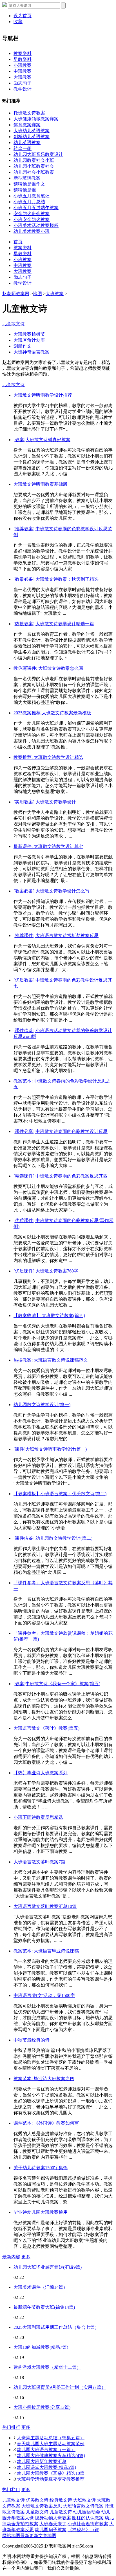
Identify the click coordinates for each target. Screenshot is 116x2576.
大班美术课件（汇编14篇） (41, 2287)
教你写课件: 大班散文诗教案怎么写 (48, 668)
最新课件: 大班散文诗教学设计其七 (48, 846)
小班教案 (23, 65)
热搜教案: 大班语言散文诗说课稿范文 (51, 1360)
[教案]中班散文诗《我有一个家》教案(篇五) (57, 1684)
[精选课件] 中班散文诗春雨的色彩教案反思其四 (61, 1176)
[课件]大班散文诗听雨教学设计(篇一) (50, 1449)
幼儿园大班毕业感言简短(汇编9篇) (48, 2267)
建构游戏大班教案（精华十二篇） (47, 2367)
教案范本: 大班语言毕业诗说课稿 (46, 1951)
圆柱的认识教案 (88, 2518)
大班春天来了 (53, 2524)
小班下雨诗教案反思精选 (38, 1817)
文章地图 (47, 2536)
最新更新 (29, 2536)
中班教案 (23, 71)
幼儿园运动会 (87, 2512)
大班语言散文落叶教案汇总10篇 (45, 1906)
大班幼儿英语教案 (32, 131)
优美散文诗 (37, 2500)
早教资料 (23, 59)
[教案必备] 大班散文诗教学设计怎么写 (52, 891)
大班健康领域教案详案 (36, 119)
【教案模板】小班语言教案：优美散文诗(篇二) (60, 1494)
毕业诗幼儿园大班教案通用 (41, 2212)
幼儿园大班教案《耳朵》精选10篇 (51, 2473)
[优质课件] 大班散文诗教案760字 (46, 1271)
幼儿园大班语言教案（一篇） (46, 2450)
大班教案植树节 (29, 334)
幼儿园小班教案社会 (34, 166)
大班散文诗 (84, 2500)
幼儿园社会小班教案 (34, 172)
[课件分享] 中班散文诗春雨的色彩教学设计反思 (61, 1131)
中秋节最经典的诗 (32, 2040)
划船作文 (23, 346)
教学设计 (23, 89)
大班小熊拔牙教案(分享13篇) (42, 2407)
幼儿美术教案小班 (32, 231)
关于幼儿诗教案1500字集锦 (41, 2168)
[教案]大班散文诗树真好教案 (42, 440)
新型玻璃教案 (27, 178)
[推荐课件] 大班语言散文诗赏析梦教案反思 (56, 935)
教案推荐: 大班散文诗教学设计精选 (48, 757)
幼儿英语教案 (27, 143)
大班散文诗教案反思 (42, 2506)
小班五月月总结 (29, 202)
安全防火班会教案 (32, 214)
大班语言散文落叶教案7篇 (39, 1862)
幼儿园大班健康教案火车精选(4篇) (51, 2455)
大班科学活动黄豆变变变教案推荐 (51, 2479)
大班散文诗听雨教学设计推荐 (43, 395)
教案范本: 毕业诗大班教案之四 (44, 2079)
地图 (37, 294)
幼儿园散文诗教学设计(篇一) (42, 1405)
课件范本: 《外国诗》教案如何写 (46, 2123)
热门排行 (11, 2427)
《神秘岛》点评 (83, 2530)
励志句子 (23, 83)
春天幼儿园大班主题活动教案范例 (51, 2444)
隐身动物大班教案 (53, 2518)
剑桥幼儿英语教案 (32, 137)
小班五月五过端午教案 (36, 208)
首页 (18, 242)
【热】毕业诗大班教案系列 (41, 1773)
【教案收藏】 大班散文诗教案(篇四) (49, 1315)
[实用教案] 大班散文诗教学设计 (45, 802)
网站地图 (11, 2536)
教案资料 (23, 53)
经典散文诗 (61, 2500)
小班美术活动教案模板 (36, 225)
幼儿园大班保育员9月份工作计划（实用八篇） (60, 2387)
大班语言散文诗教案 (83, 2506)
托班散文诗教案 (29, 113)
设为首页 (23, 16)
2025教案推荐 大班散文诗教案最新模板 (52, 713)
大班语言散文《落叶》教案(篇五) (46, 1728)
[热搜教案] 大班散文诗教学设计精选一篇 (54, 624)
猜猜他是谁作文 (29, 184)
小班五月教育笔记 (32, 196)
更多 (26, 2257)
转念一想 (23, 148)
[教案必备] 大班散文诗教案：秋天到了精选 (56, 579)
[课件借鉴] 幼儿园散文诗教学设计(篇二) (53, 1538)
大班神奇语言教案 (32, 352)
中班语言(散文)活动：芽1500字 (44, 1995)
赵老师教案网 (16, 294)
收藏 (18, 22)
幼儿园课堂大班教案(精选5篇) (46, 2467)
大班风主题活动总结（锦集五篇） (51, 2438)
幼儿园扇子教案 (51, 2530)
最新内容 (11, 2257)
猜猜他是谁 (25, 190)
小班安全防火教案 (32, 219)
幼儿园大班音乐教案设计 (38, 154)
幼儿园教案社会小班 (34, 160)
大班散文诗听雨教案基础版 (41, 484)
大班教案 (23, 77)
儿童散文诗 (14, 324)
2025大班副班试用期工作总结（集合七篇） (56, 2327)
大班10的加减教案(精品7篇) (41, 2347)
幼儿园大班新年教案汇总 (42, 2461)
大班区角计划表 (29, 340)
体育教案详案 (27, 125)
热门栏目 (11, 2490)
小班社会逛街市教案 (88, 2524)
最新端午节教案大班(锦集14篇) (44, 2307)
